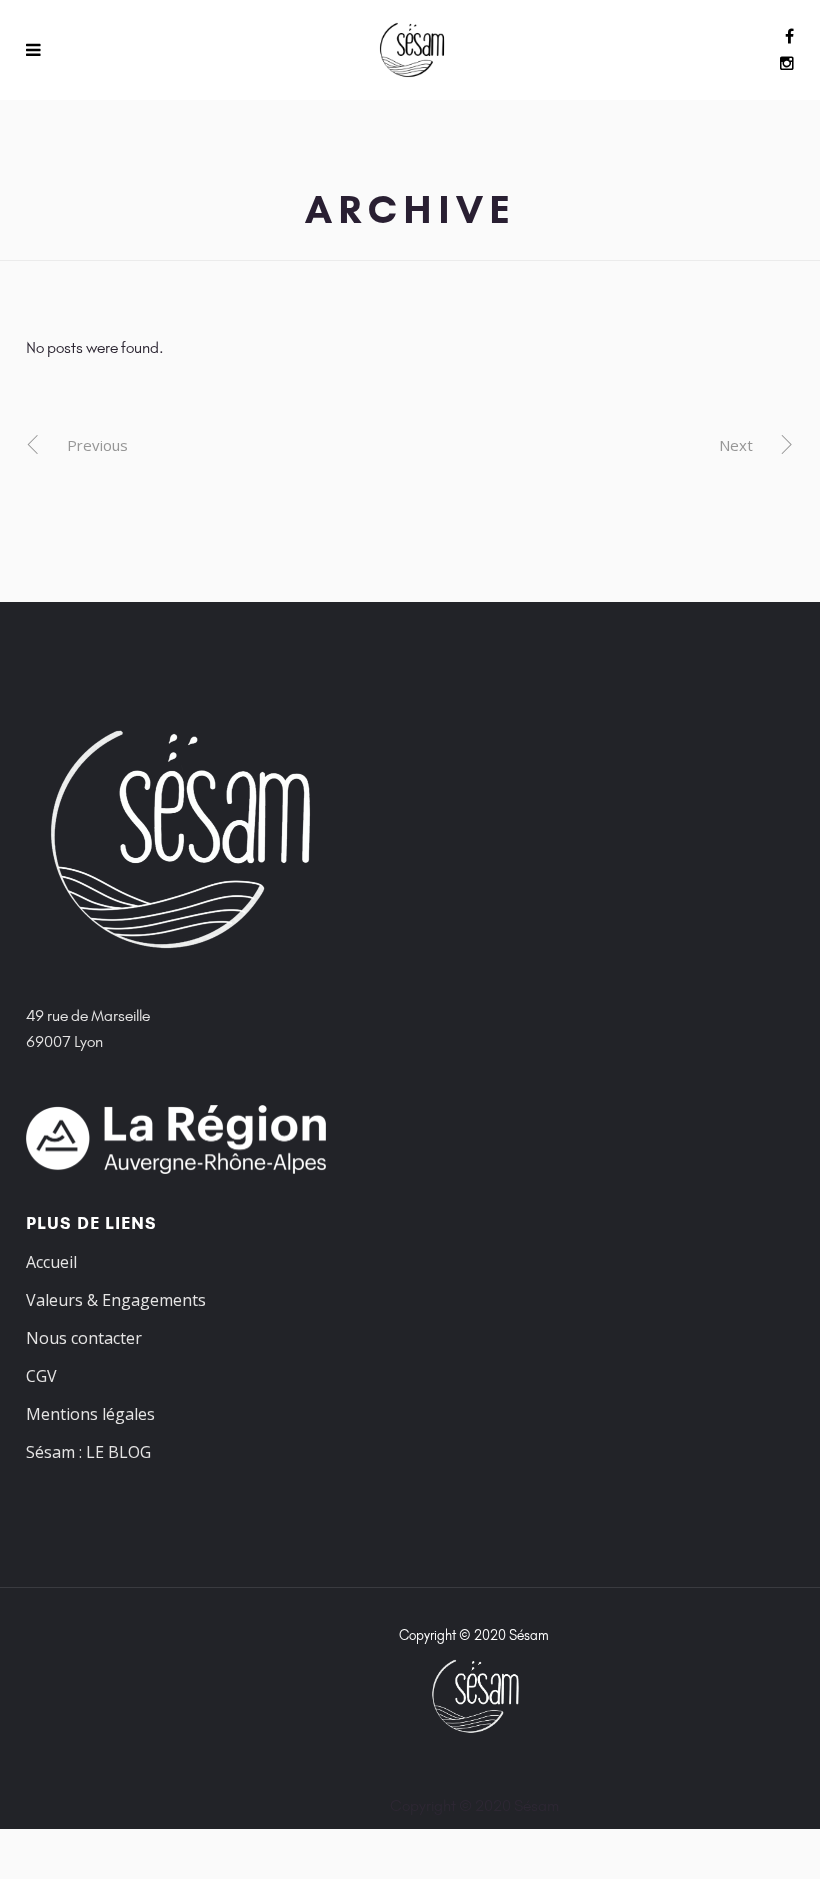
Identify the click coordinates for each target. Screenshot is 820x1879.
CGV (41, 1376)
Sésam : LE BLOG (88, 1452)
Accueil (51, 1262)
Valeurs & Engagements (116, 1300)
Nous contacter (84, 1338)
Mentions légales (90, 1414)
